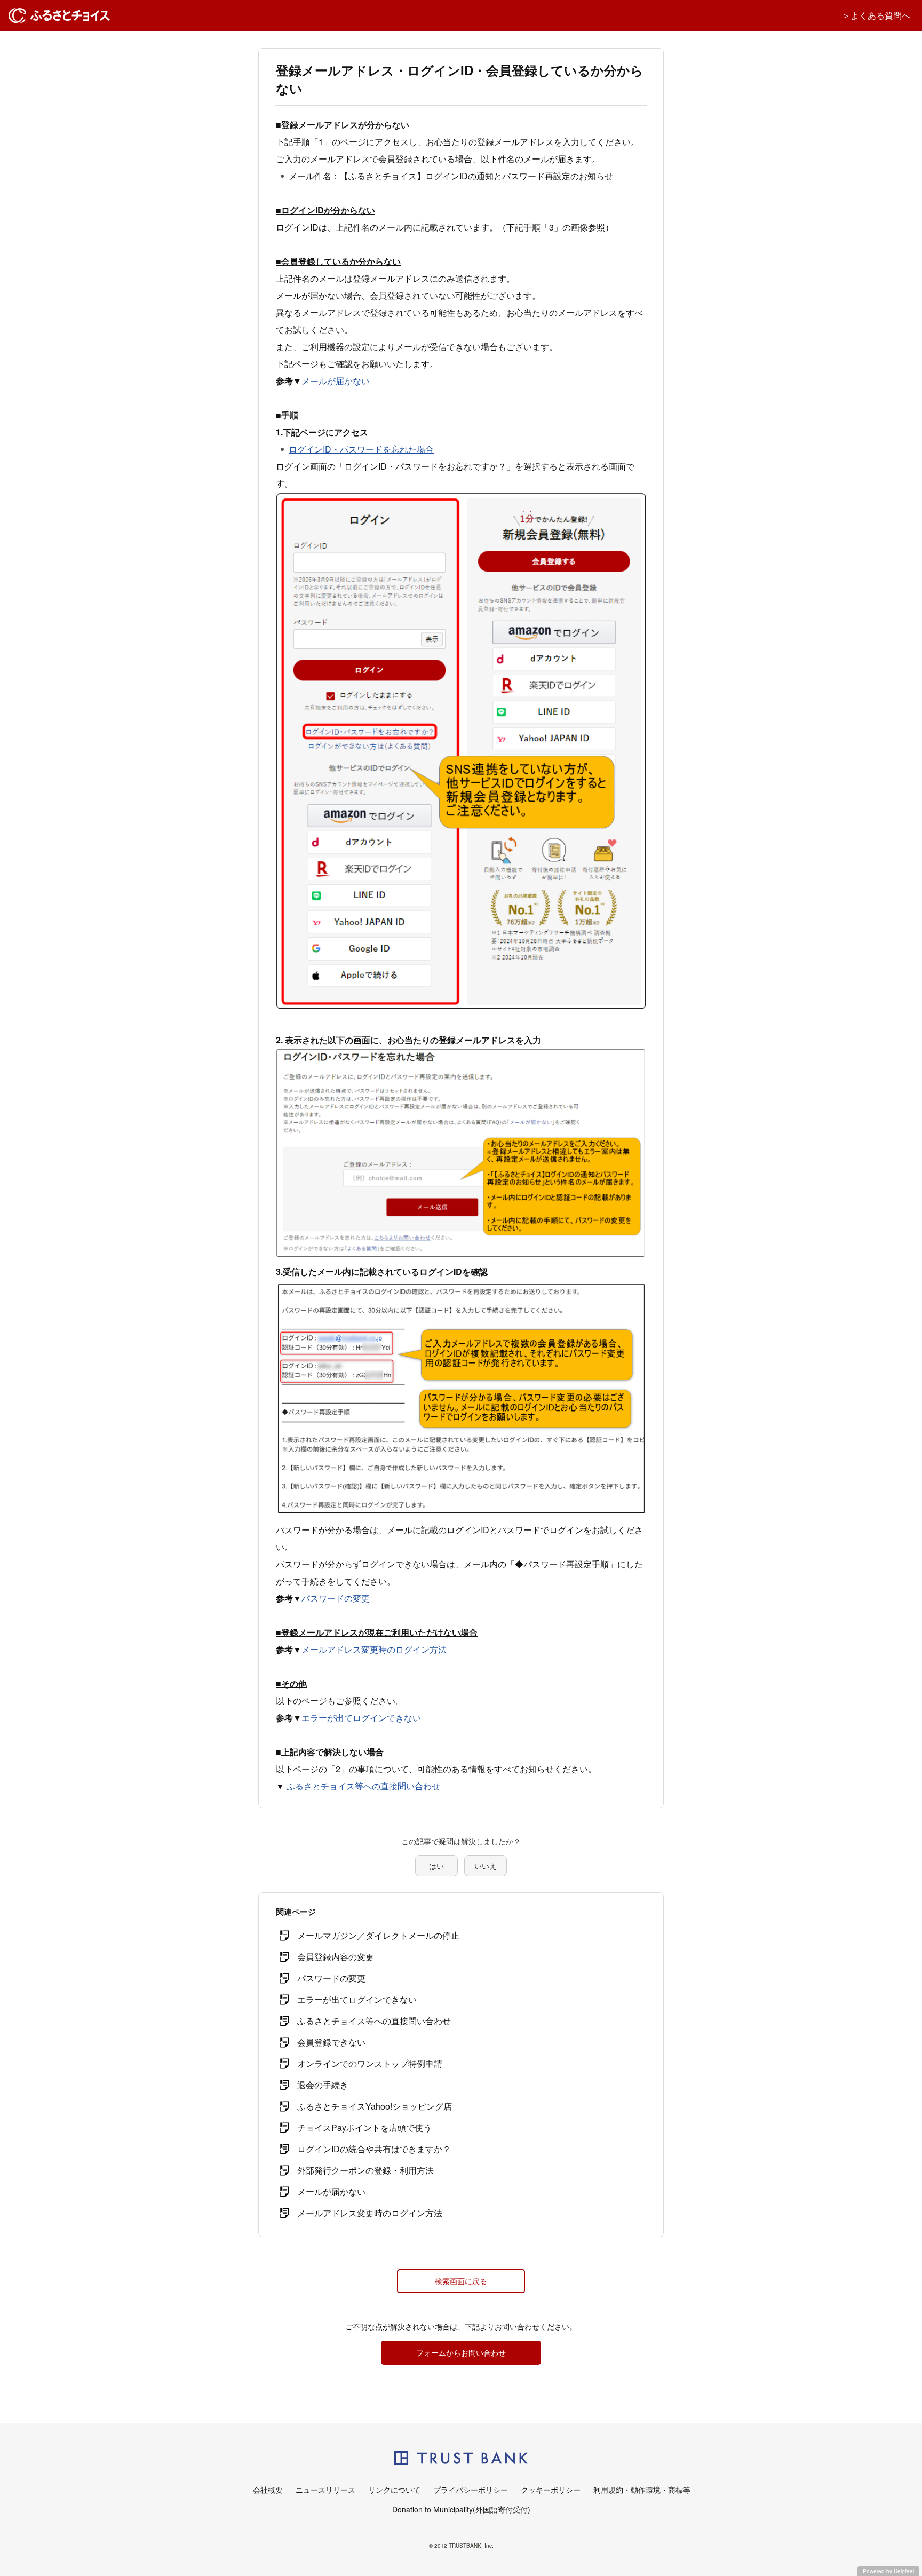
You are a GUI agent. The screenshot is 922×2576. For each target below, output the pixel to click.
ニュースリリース (325, 2490)
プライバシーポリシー (471, 2490)
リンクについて (394, 2490)
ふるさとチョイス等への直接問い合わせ (363, 1786)
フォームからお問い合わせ (461, 2352)
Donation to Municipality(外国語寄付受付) (461, 2509)
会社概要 (268, 2490)
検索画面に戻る (461, 2281)
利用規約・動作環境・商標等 (642, 2490)
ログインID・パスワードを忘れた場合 (361, 449)
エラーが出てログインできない (361, 1718)
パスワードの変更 (336, 1598)
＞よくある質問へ (876, 15)
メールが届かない (336, 381)
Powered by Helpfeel (888, 2571)
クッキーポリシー (551, 2490)
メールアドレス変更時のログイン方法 (374, 1649)
